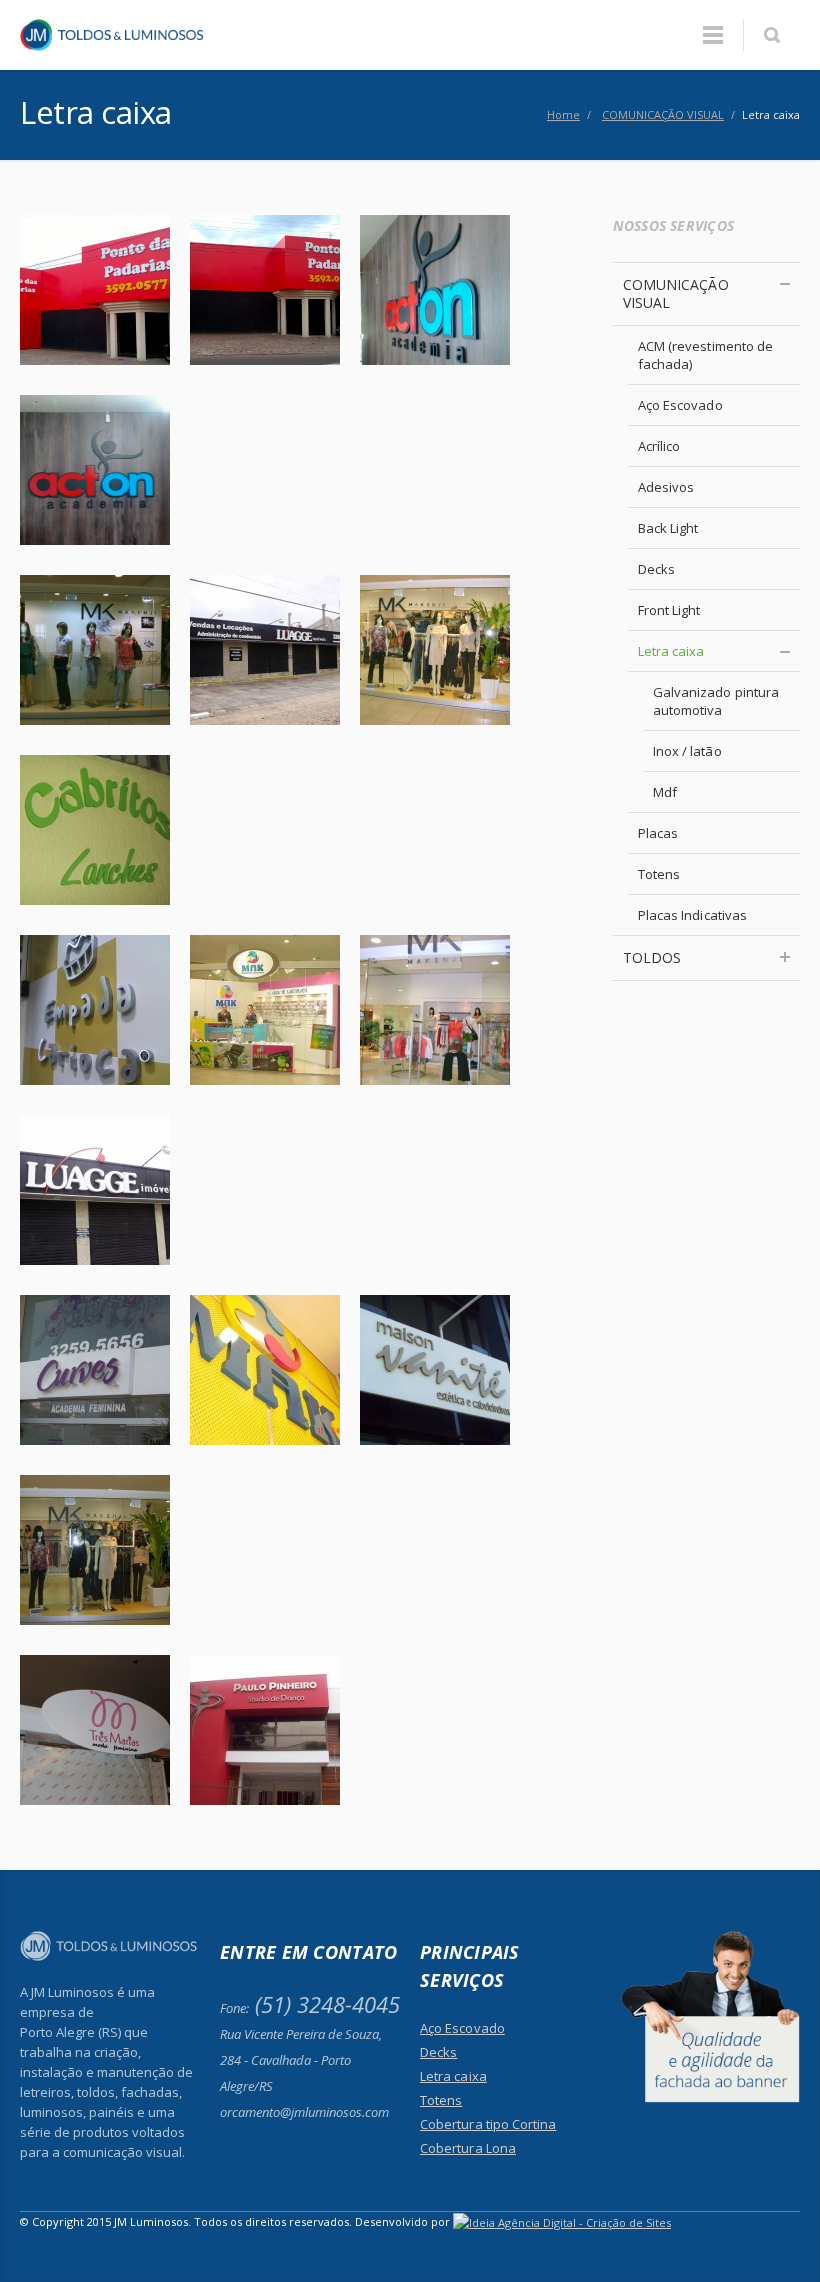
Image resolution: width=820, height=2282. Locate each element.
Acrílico (659, 446)
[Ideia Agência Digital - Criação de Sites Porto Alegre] (562, 2221)
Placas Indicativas (692, 915)
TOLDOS (652, 957)
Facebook (738, 2232)
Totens (659, 874)
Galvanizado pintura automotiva (716, 701)
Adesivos (666, 487)
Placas (658, 833)
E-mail (780, 2232)
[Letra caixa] (95, 288)
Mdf (665, 792)
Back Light (668, 528)
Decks (656, 569)
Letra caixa (671, 651)
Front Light (669, 610)
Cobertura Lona (468, 2148)
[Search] (771, 35)
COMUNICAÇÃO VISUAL (676, 293)
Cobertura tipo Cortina (488, 2124)
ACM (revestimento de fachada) (705, 355)
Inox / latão (687, 751)
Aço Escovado (680, 405)
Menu (713, 35)
